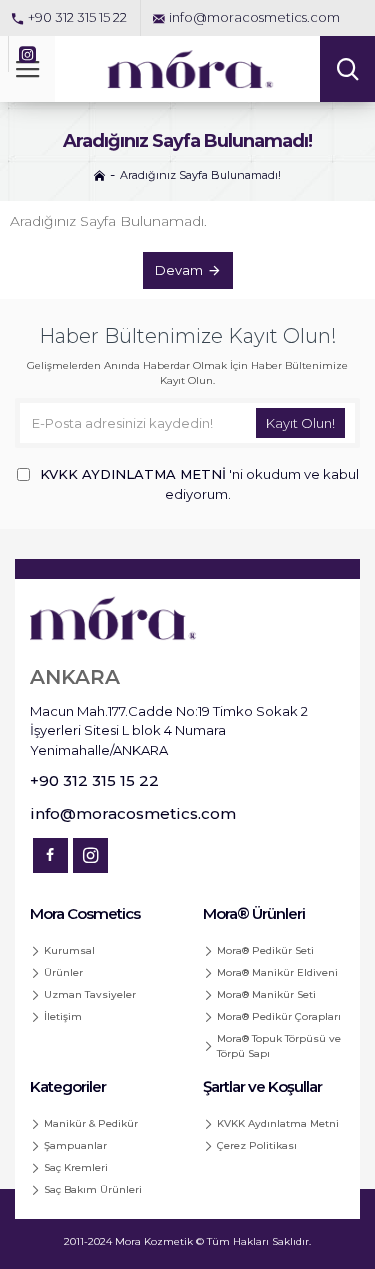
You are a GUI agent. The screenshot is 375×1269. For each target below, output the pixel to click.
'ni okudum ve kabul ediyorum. (199, 484)
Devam (179, 270)
